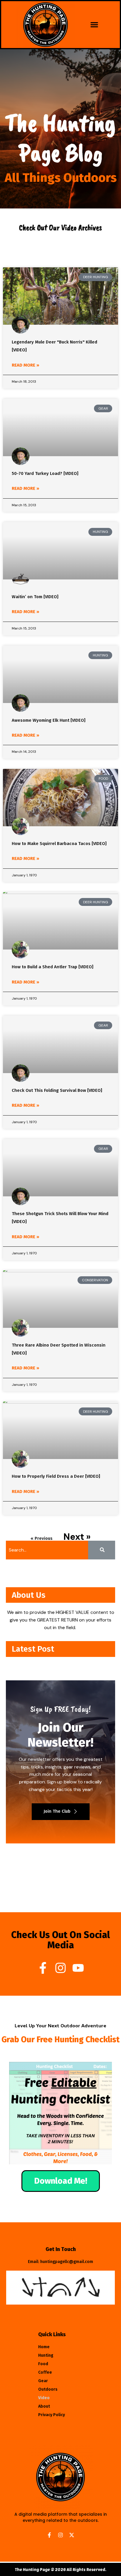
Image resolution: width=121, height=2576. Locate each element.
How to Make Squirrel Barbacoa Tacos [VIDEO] (59, 844)
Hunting (46, 2355)
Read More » (26, 365)
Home (44, 2347)
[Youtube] (78, 1968)
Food (43, 2364)
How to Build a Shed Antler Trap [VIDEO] (53, 967)
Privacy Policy (52, 2415)
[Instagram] (60, 1968)
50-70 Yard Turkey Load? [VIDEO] (45, 473)
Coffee (45, 2372)
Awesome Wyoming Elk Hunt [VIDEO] (49, 720)
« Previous (42, 1538)
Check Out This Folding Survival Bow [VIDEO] (57, 1090)
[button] (94, 25)
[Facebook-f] (43, 1968)
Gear (43, 2381)
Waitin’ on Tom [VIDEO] (35, 597)
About (44, 2406)
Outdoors (48, 2389)
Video (44, 2398)
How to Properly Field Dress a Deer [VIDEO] (56, 1476)
